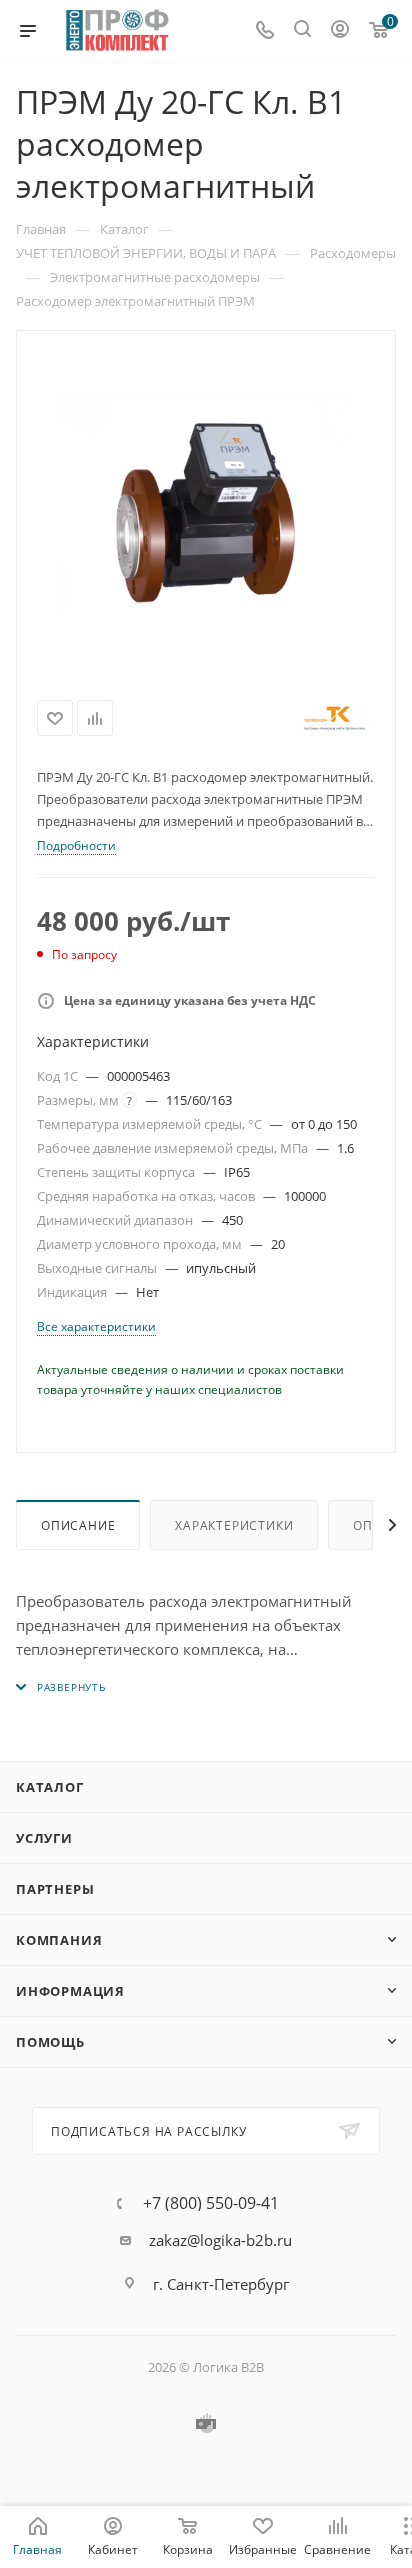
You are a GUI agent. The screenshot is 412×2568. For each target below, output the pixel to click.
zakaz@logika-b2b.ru (220, 2240)
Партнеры (55, 1889)
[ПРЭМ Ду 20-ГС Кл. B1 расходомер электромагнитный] (206, 508)
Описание (78, 1525)
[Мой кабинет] (340, 31)
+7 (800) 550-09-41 (211, 2203)
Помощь (50, 2042)
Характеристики (234, 1525)
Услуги (44, 1838)
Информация (70, 1991)
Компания (59, 1940)
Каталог (50, 1787)
